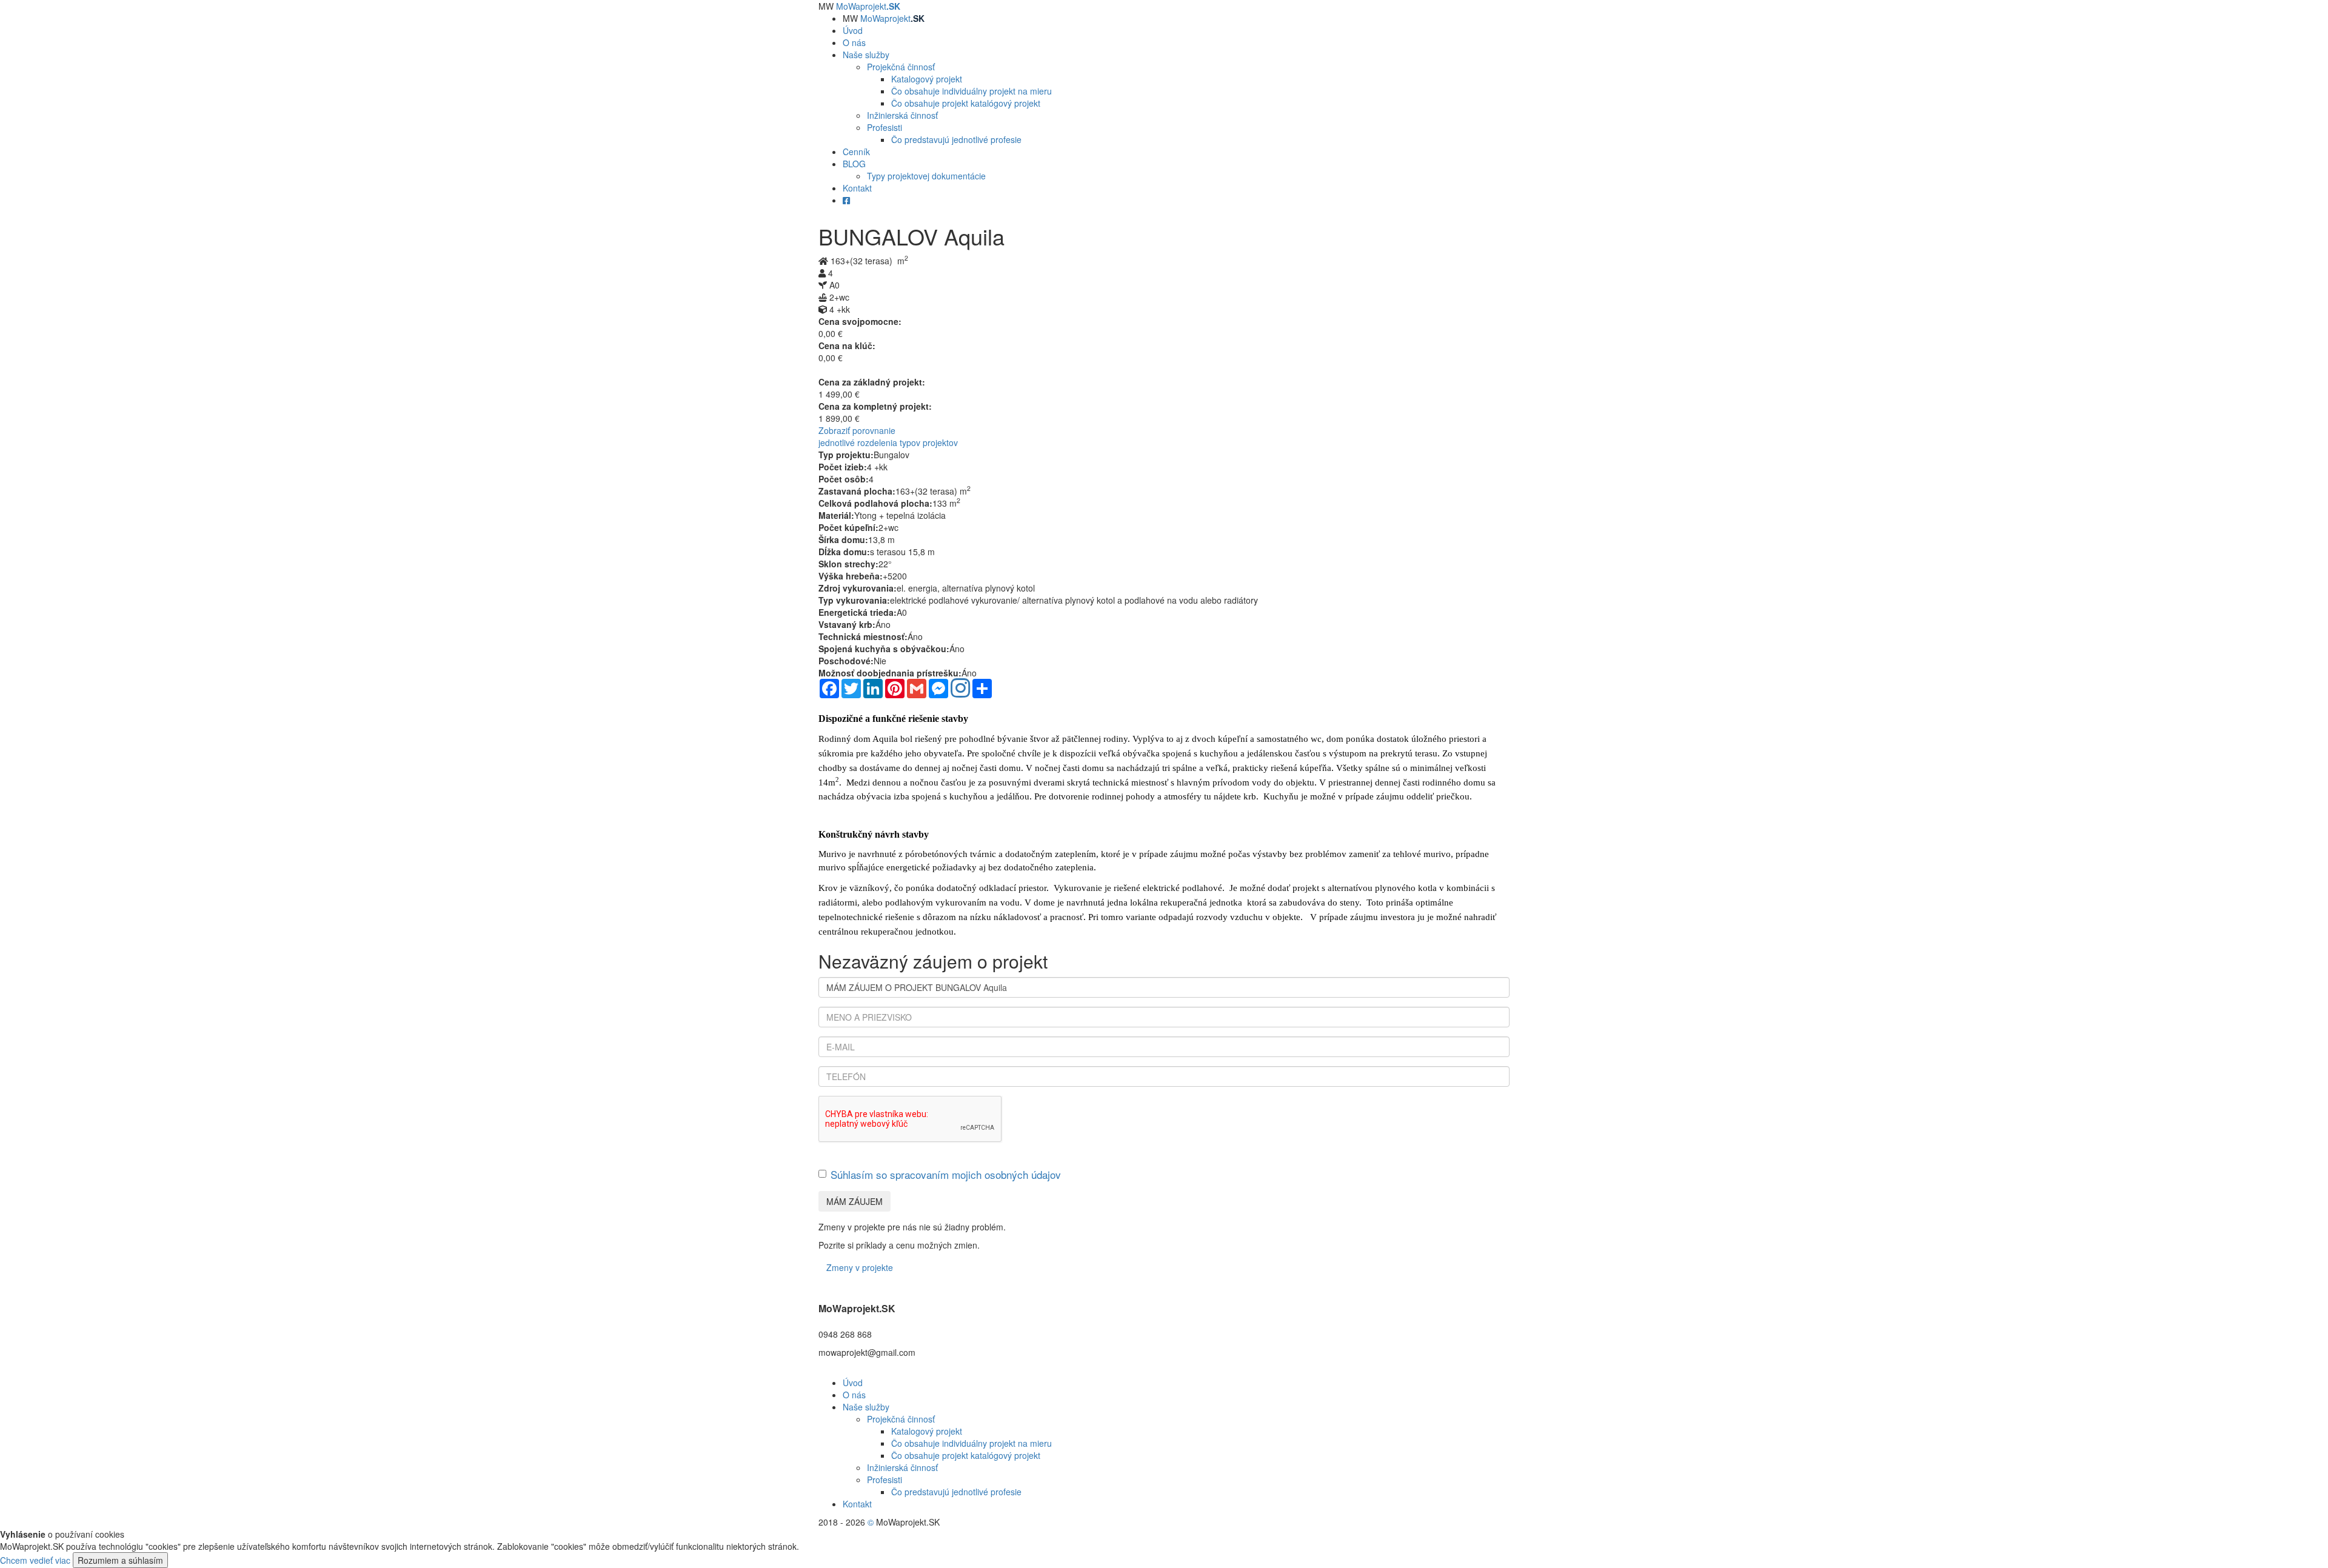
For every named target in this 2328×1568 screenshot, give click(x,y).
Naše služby (866, 1407)
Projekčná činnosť (901, 67)
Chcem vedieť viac (35, 1560)
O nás (854, 1395)
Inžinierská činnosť (902, 115)
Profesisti (885, 127)
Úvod (853, 1383)
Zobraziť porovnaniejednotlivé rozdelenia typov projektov (888, 436)
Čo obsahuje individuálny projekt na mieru (972, 91)
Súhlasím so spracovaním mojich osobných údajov (946, 1174)
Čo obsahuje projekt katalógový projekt (966, 103)
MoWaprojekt (868, 6)
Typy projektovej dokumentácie (926, 176)
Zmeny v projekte (860, 1267)
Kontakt (857, 1504)
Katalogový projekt (927, 79)
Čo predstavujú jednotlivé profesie (956, 139)
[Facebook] (846, 200)
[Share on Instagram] (960, 689)
